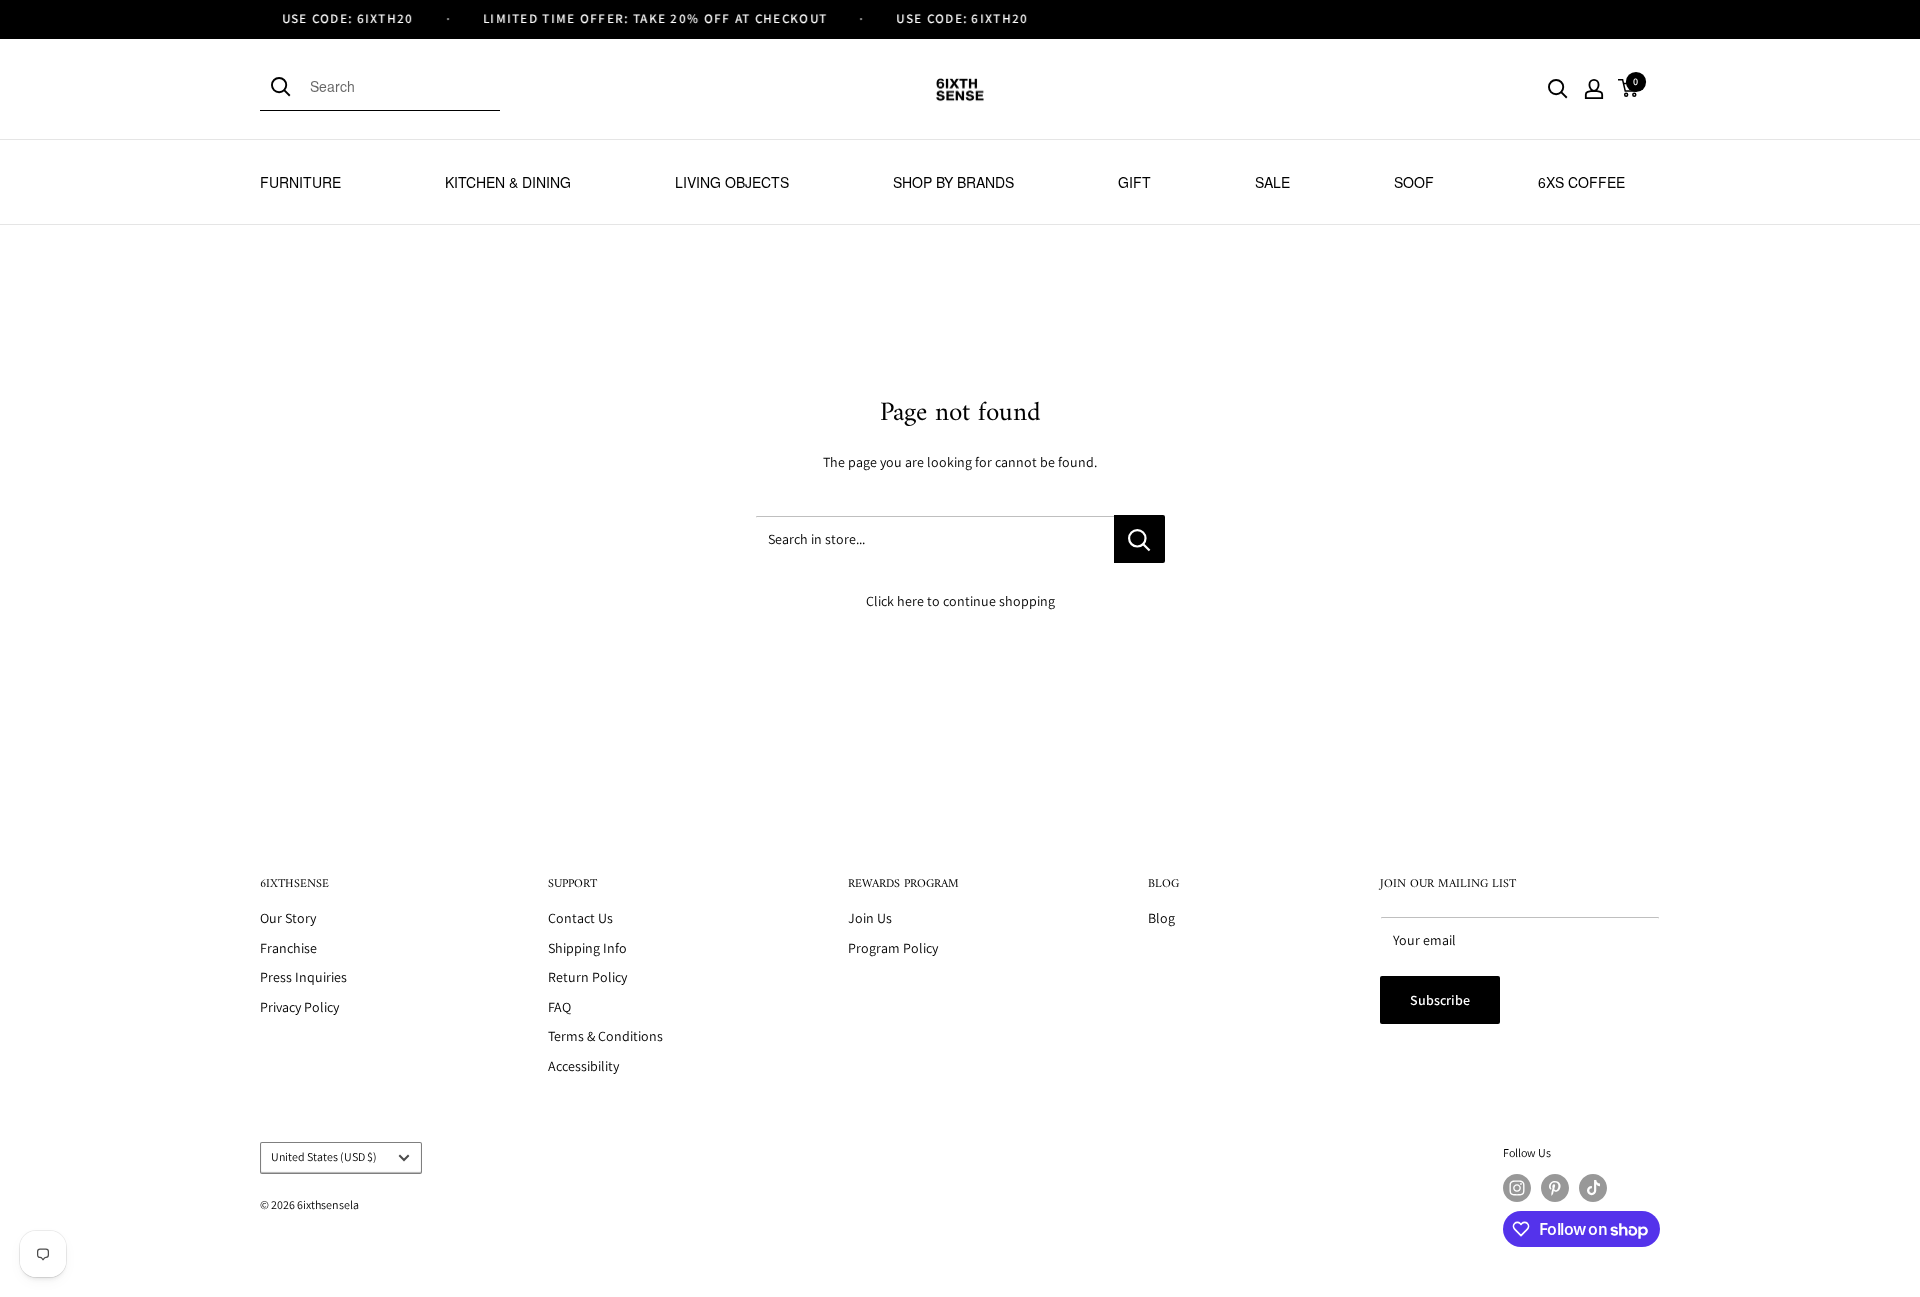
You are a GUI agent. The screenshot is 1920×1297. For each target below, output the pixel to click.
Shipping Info (587, 948)
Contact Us (580, 918)
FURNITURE (300, 182)
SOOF (1414, 182)
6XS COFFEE (1581, 182)
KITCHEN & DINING (508, 182)
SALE (1272, 182)
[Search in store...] (1139, 539)
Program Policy (893, 948)
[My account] (1594, 89)
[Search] (285, 86)
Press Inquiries (303, 977)
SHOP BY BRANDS (953, 182)
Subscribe (1440, 1000)
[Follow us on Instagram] (1517, 1188)
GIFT (1134, 182)
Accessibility (583, 1066)
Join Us (870, 918)
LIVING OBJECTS (732, 182)
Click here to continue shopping (960, 601)
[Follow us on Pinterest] (1555, 1188)
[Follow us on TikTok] (1593, 1188)
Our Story (288, 918)
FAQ (559, 1007)
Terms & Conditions (605, 1036)
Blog (1161, 918)
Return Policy (587, 977)
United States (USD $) (324, 1156)
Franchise (288, 948)
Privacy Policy (299, 1007)
